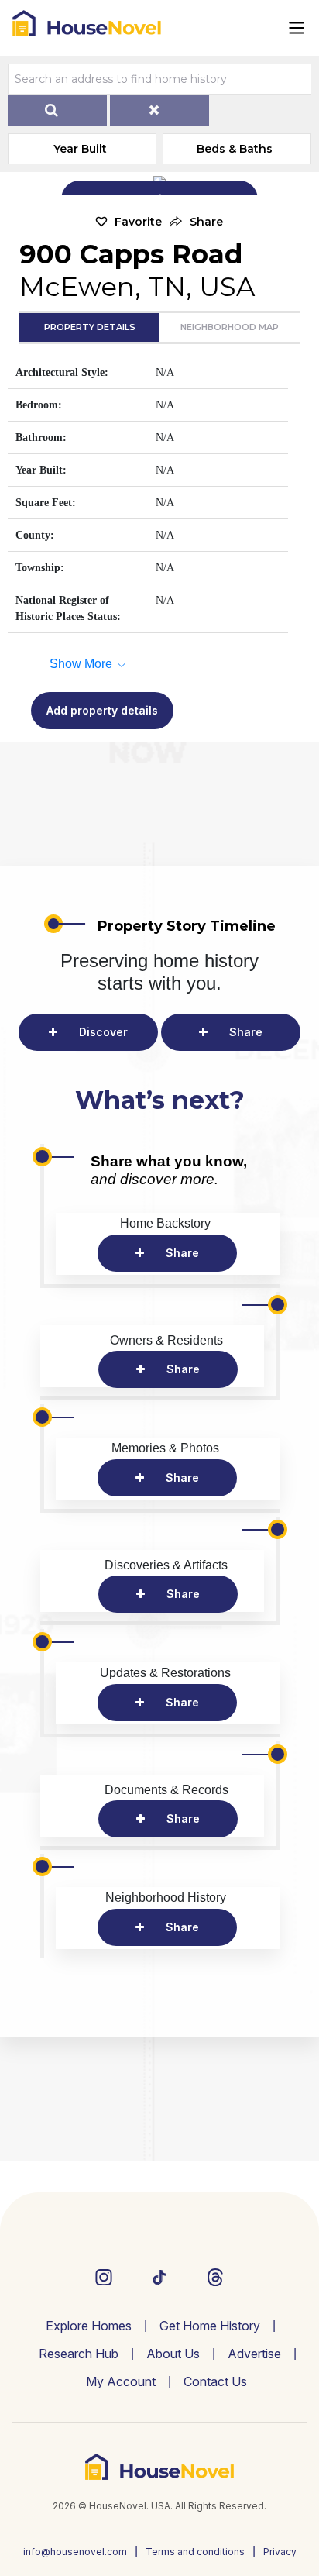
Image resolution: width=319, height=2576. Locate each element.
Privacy (280, 2552)
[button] (196, 222)
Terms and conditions (195, 2552)
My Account (121, 2381)
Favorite (138, 222)
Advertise (254, 2354)
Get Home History (210, 2326)
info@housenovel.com (75, 2552)
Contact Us (215, 2381)
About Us (173, 2354)
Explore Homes (89, 2326)
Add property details (102, 710)
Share (246, 1032)
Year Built (80, 149)
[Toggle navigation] (297, 28)
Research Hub (79, 2354)
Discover (103, 1032)
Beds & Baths (235, 149)
